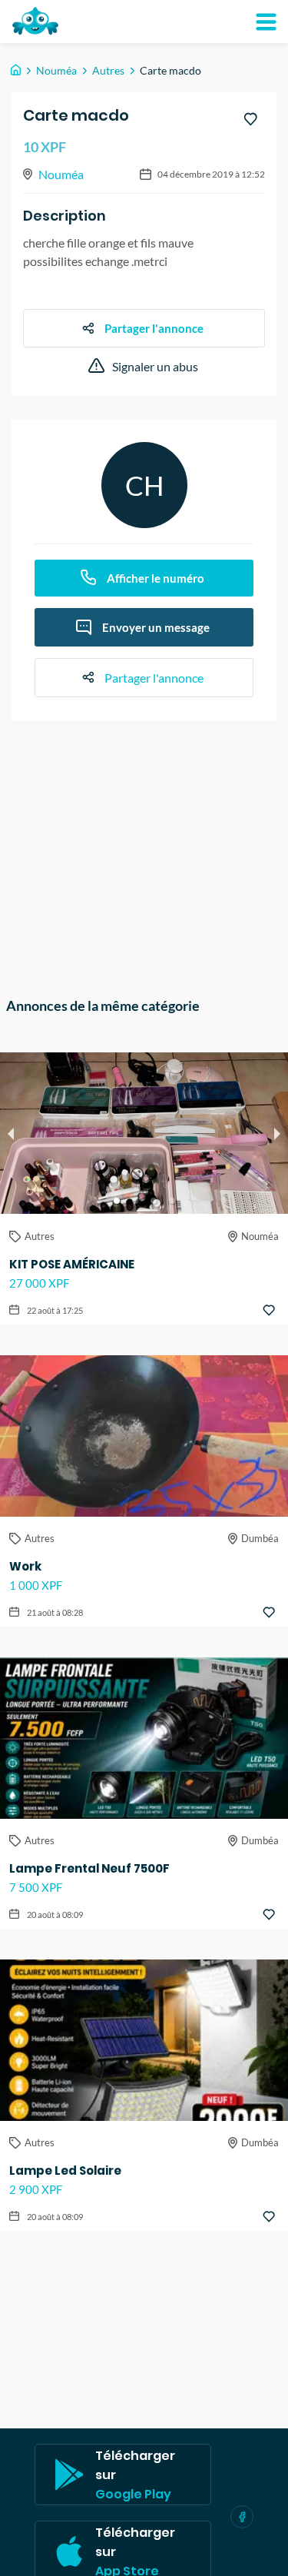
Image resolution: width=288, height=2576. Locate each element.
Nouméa (56, 70)
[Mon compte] (266, 22)
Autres (108, 70)
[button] (117, 1201)
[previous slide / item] (11, 1133)
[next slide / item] (277, 1133)
